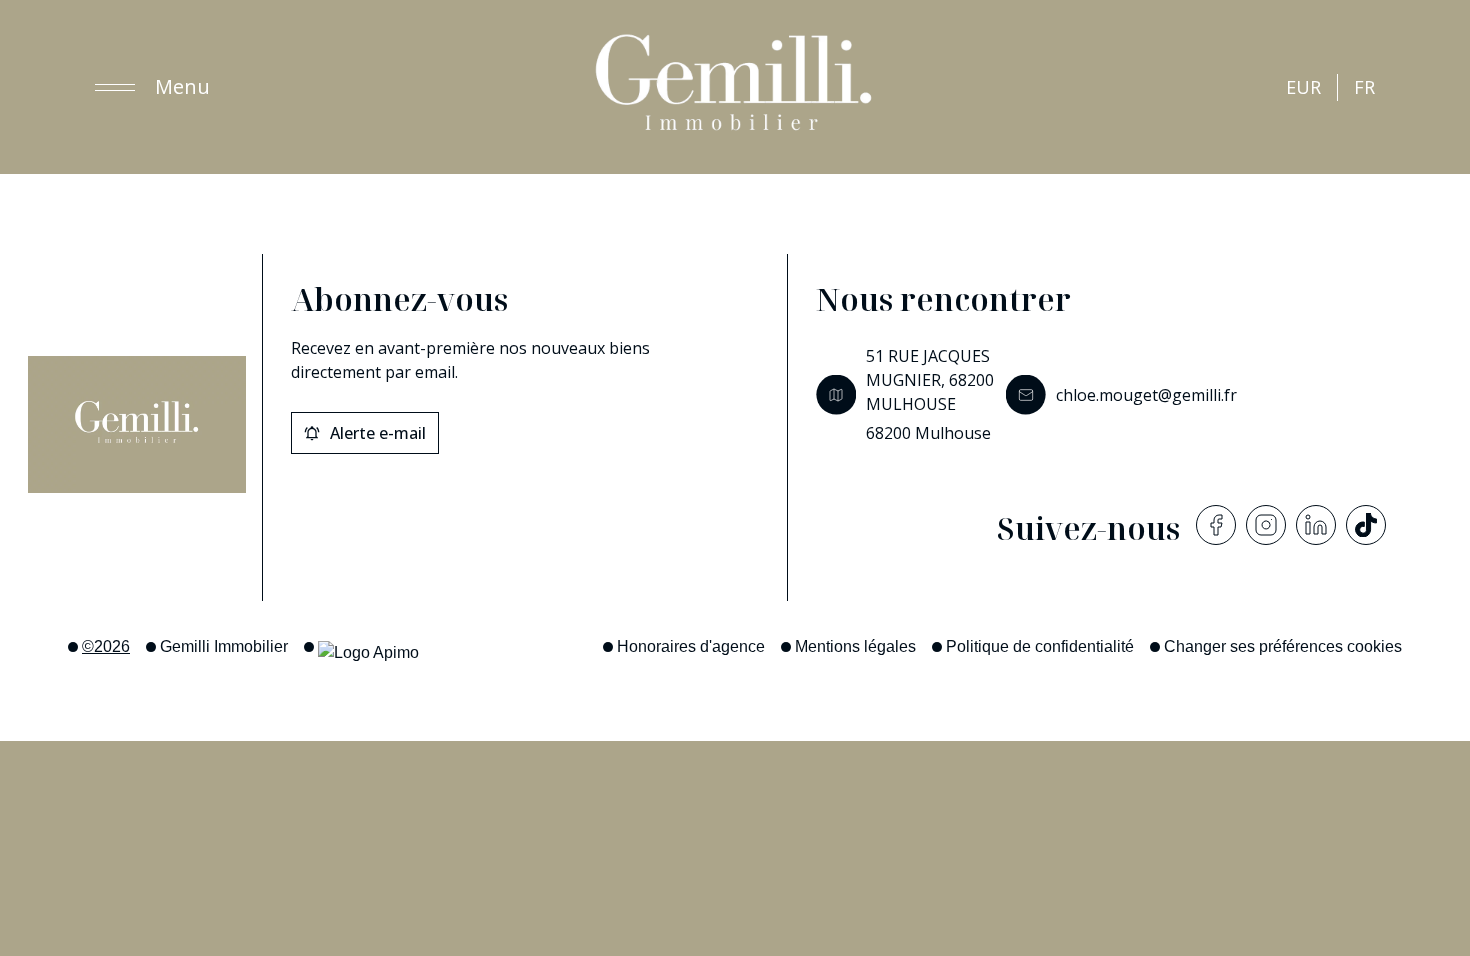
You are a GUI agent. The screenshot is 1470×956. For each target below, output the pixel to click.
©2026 (106, 646)
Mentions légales (855, 646)
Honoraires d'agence (691, 646)
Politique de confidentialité (1040, 646)
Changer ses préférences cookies (1283, 646)
